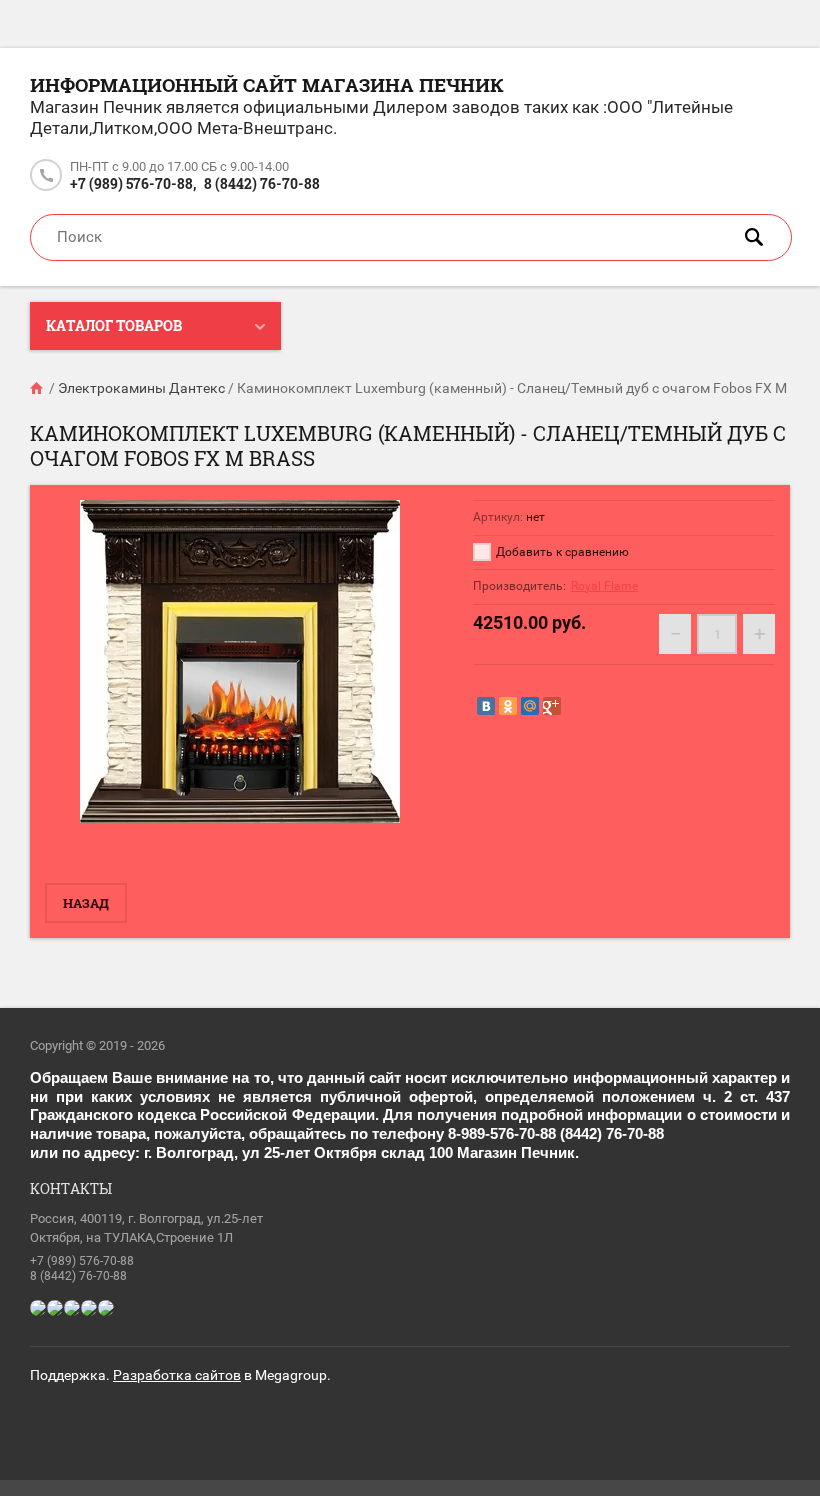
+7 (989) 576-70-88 (82, 1261)
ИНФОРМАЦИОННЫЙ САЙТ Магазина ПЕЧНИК (267, 84)
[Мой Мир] (530, 706)
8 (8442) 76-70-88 (262, 183)
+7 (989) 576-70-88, (133, 183)
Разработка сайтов (177, 1375)
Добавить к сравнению (561, 552)
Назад (86, 903)
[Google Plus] (552, 706)
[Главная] (38, 388)
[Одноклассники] (508, 706)
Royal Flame (604, 586)
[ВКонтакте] (486, 706)
